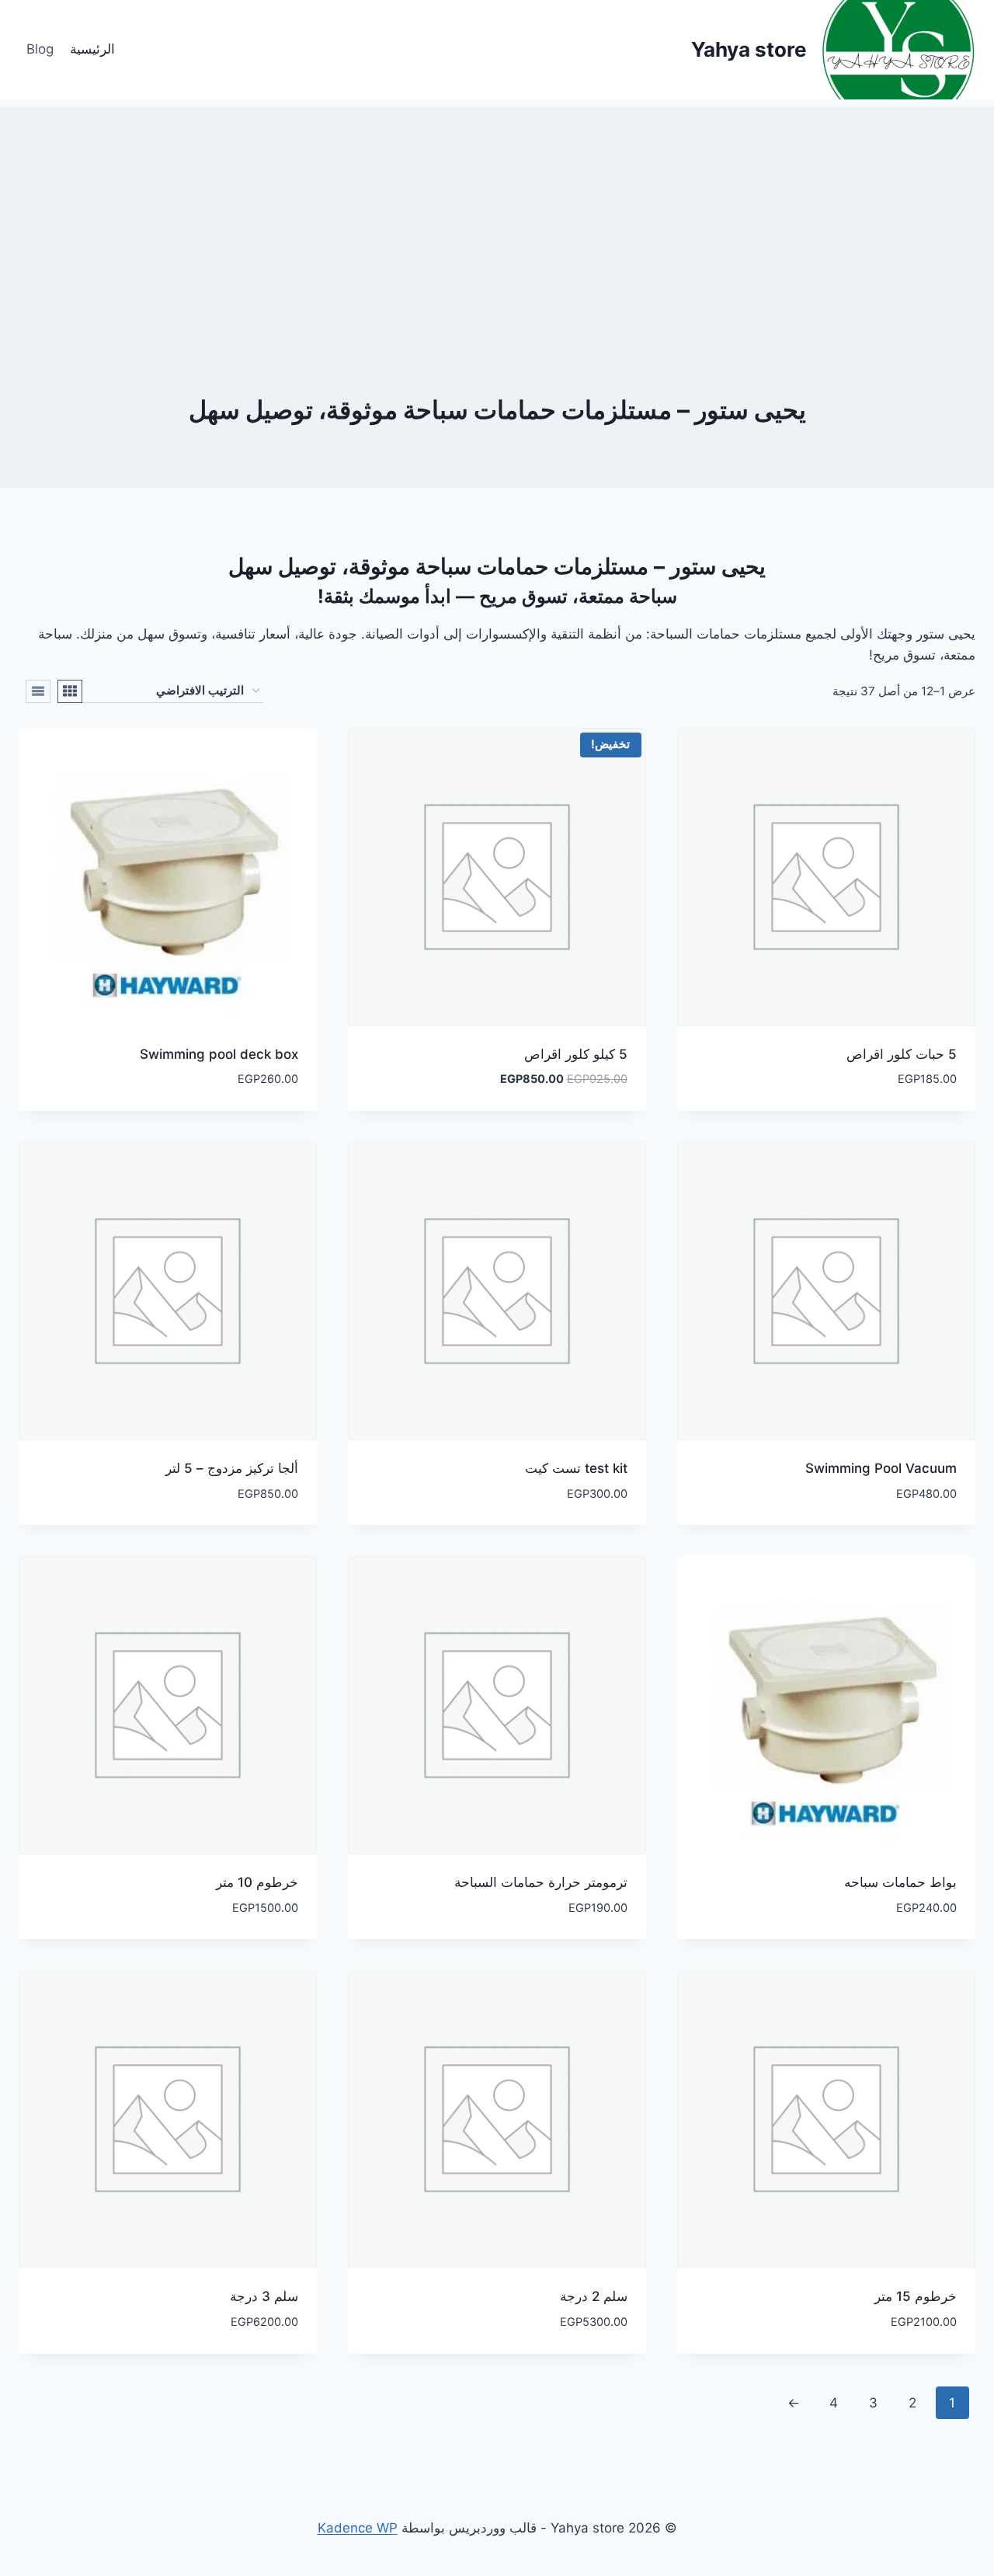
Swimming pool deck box (219, 1054)
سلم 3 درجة (264, 2296)
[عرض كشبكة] (70, 691)
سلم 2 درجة (594, 2296)
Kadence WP (358, 2528)
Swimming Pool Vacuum (881, 1468)
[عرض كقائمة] (38, 691)
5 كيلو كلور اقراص (576, 1054)
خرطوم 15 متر (916, 2296)
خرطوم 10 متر (257, 1882)
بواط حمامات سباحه (900, 1882)
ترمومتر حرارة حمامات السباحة (541, 1882)
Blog (40, 49)
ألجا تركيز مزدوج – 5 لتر (232, 1468)
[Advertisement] (497, 216)
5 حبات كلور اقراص (902, 1054)
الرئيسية (92, 49)
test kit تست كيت (576, 1468)
